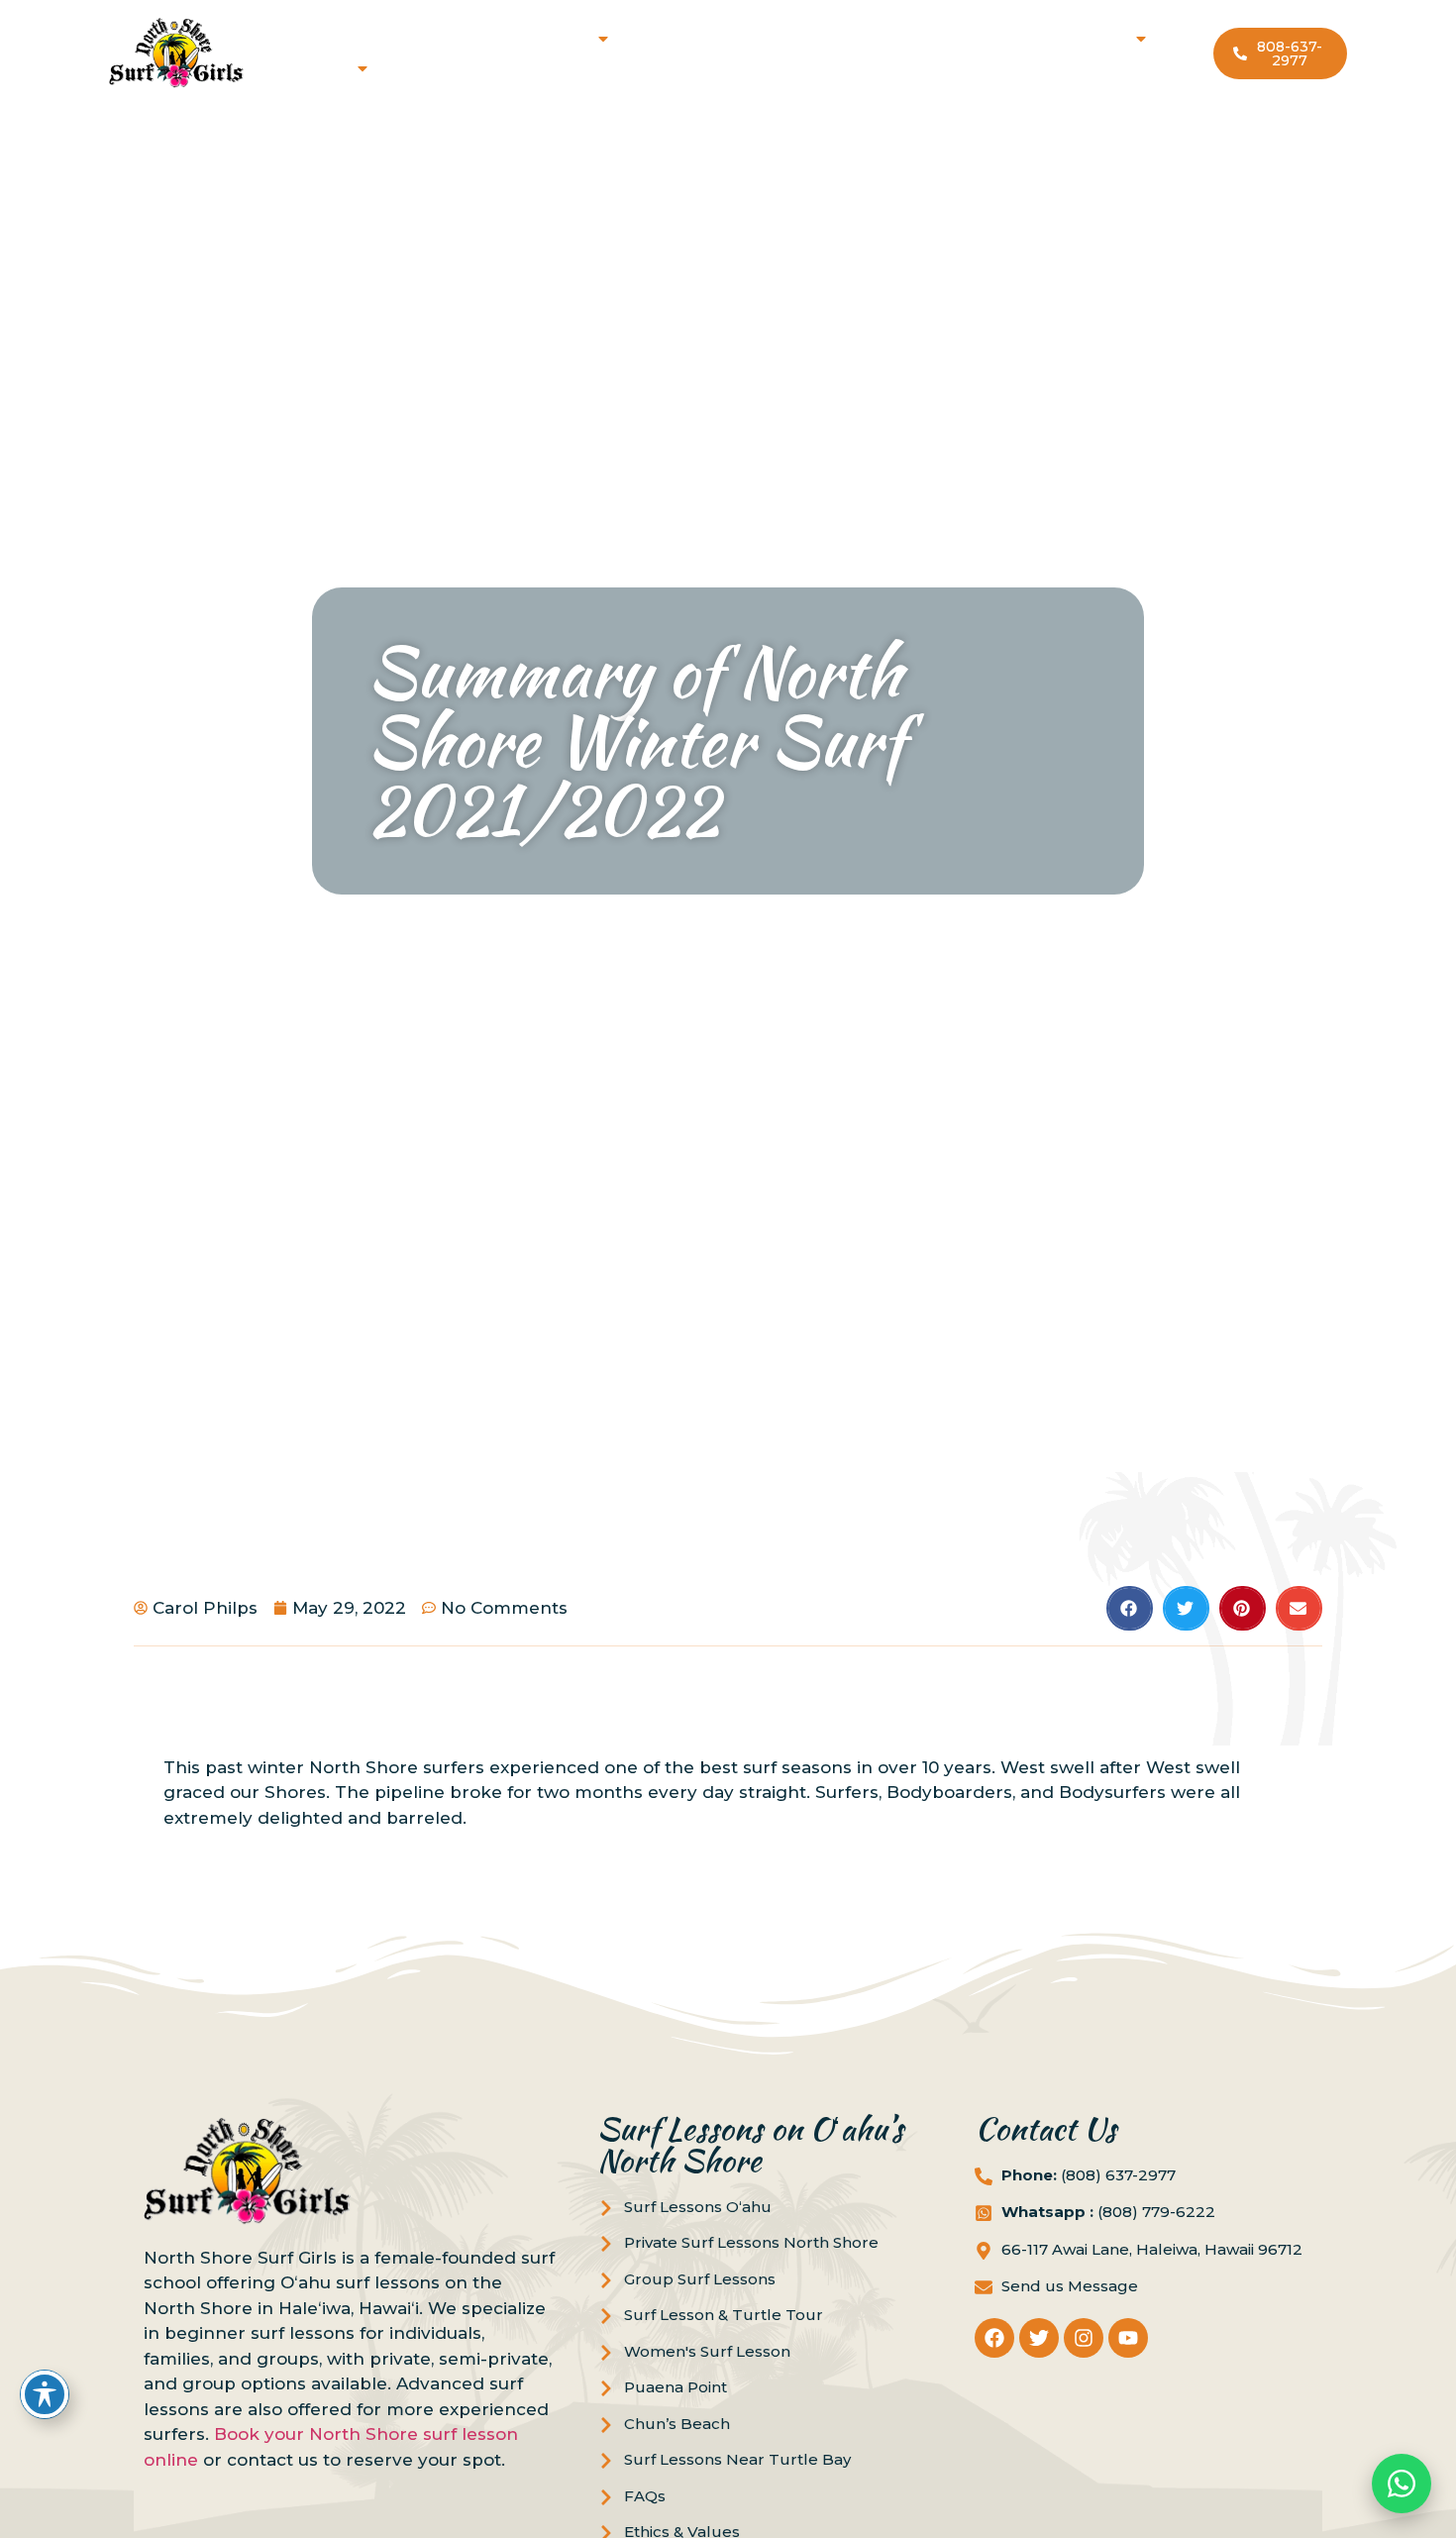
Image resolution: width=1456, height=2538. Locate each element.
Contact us (429, 68)
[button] (1130, 1608)
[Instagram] (1084, 2338)
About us (308, 68)
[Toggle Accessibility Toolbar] (45, 2394)
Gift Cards (890, 38)
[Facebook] (994, 2338)
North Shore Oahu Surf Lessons (460, 38)
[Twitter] (1039, 2338)
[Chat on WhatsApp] (1402, 2484)
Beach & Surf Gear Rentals (730, 38)
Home (294, 38)
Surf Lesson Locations (1034, 38)
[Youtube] (1128, 2338)
